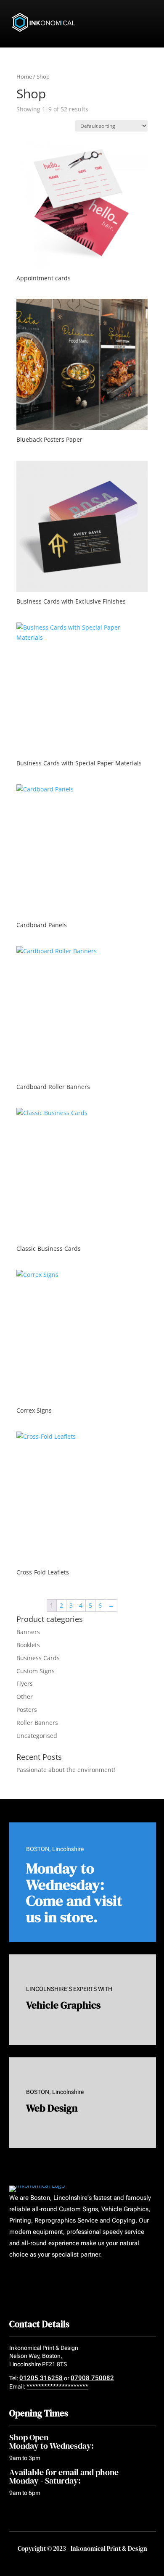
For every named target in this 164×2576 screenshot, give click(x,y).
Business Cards (38, 1658)
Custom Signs (36, 1671)
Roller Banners (37, 1723)
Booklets (28, 1645)
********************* (57, 2386)
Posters (27, 1710)
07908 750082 (92, 2378)
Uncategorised (37, 1736)
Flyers (25, 1683)
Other (25, 1697)
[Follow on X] (29, 2279)
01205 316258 (41, 2378)
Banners (28, 1632)
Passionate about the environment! (66, 1770)
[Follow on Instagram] (45, 2279)
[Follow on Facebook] (13, 2279)
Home (24, 76)
